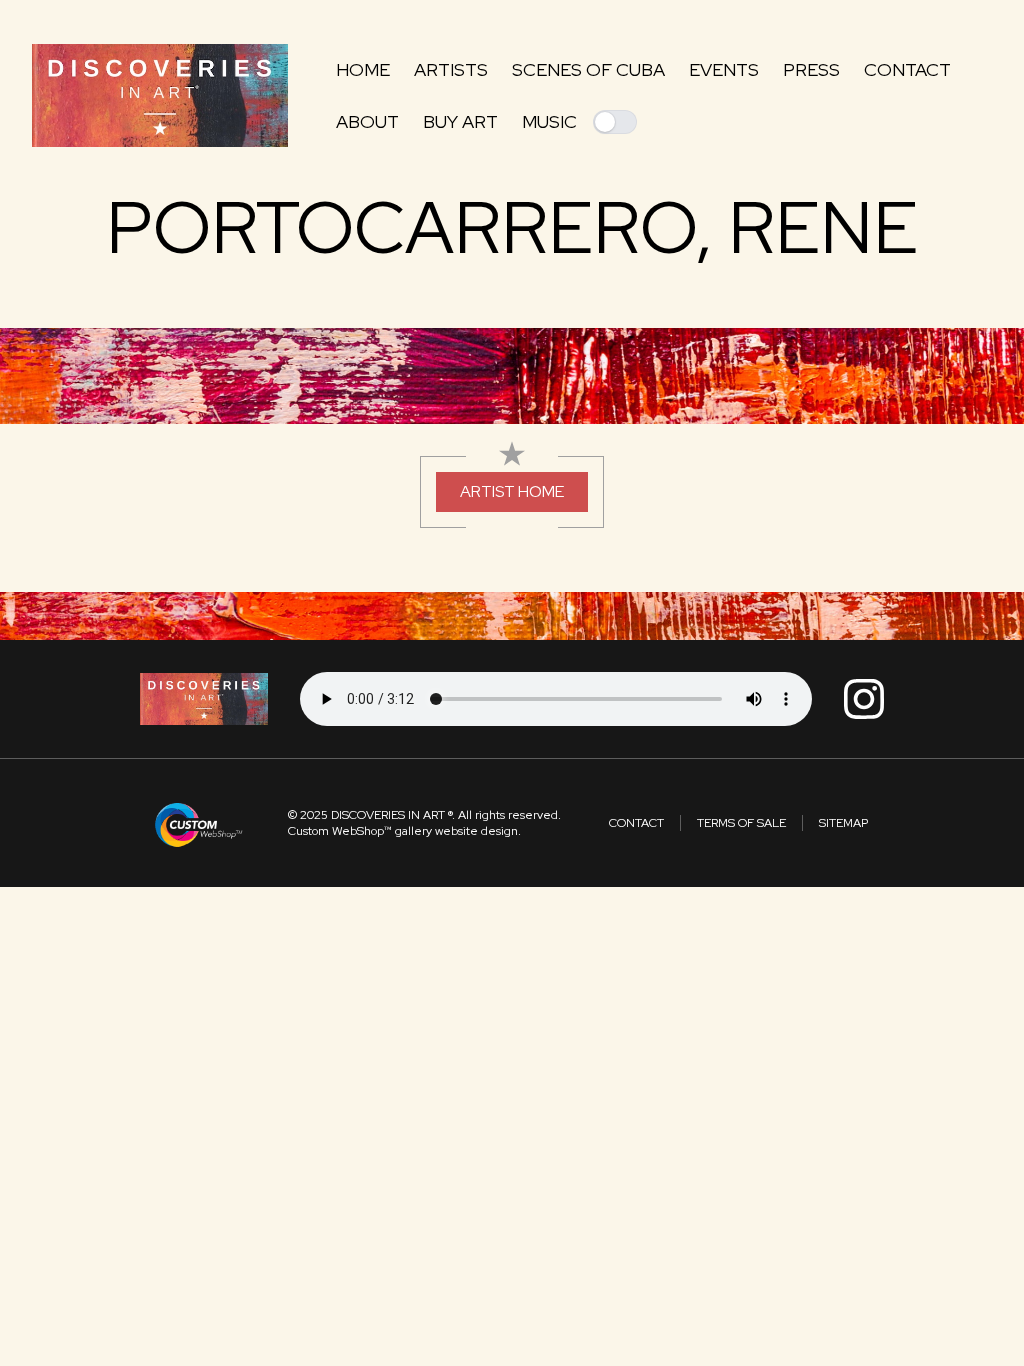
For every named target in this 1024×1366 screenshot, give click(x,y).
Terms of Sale (741, 823)
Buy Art (460, 121)
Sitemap (843, 823)
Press (811, 69)
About (367, 121)
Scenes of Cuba (588, 69)
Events (724, 69)
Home (363, 69)
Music (549, 121)
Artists (451, 69)
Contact (907, 69)
